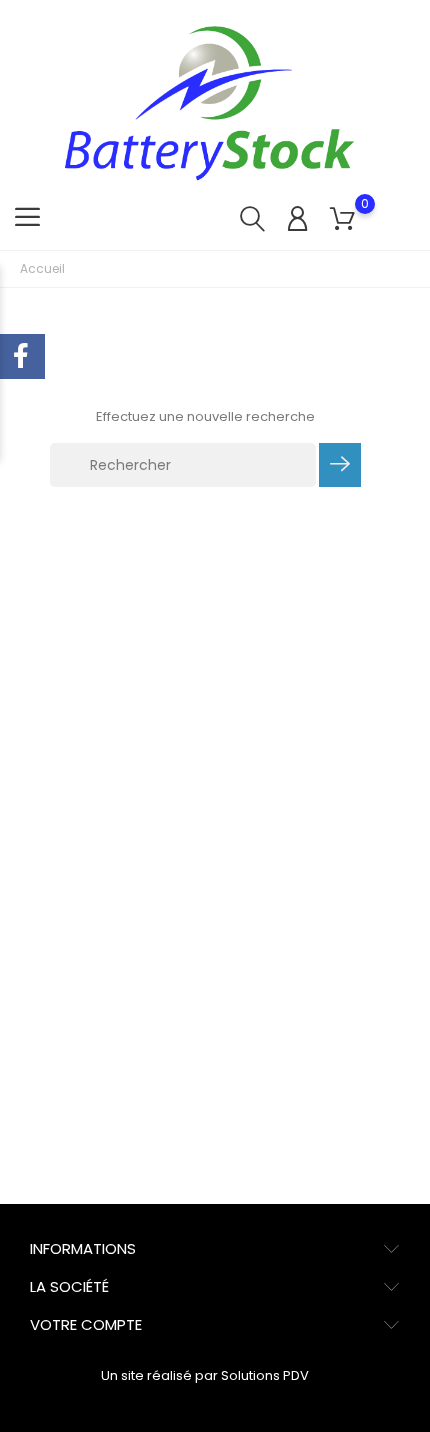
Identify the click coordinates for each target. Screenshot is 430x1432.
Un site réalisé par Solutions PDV (205, 1375)
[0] (342, 219)
